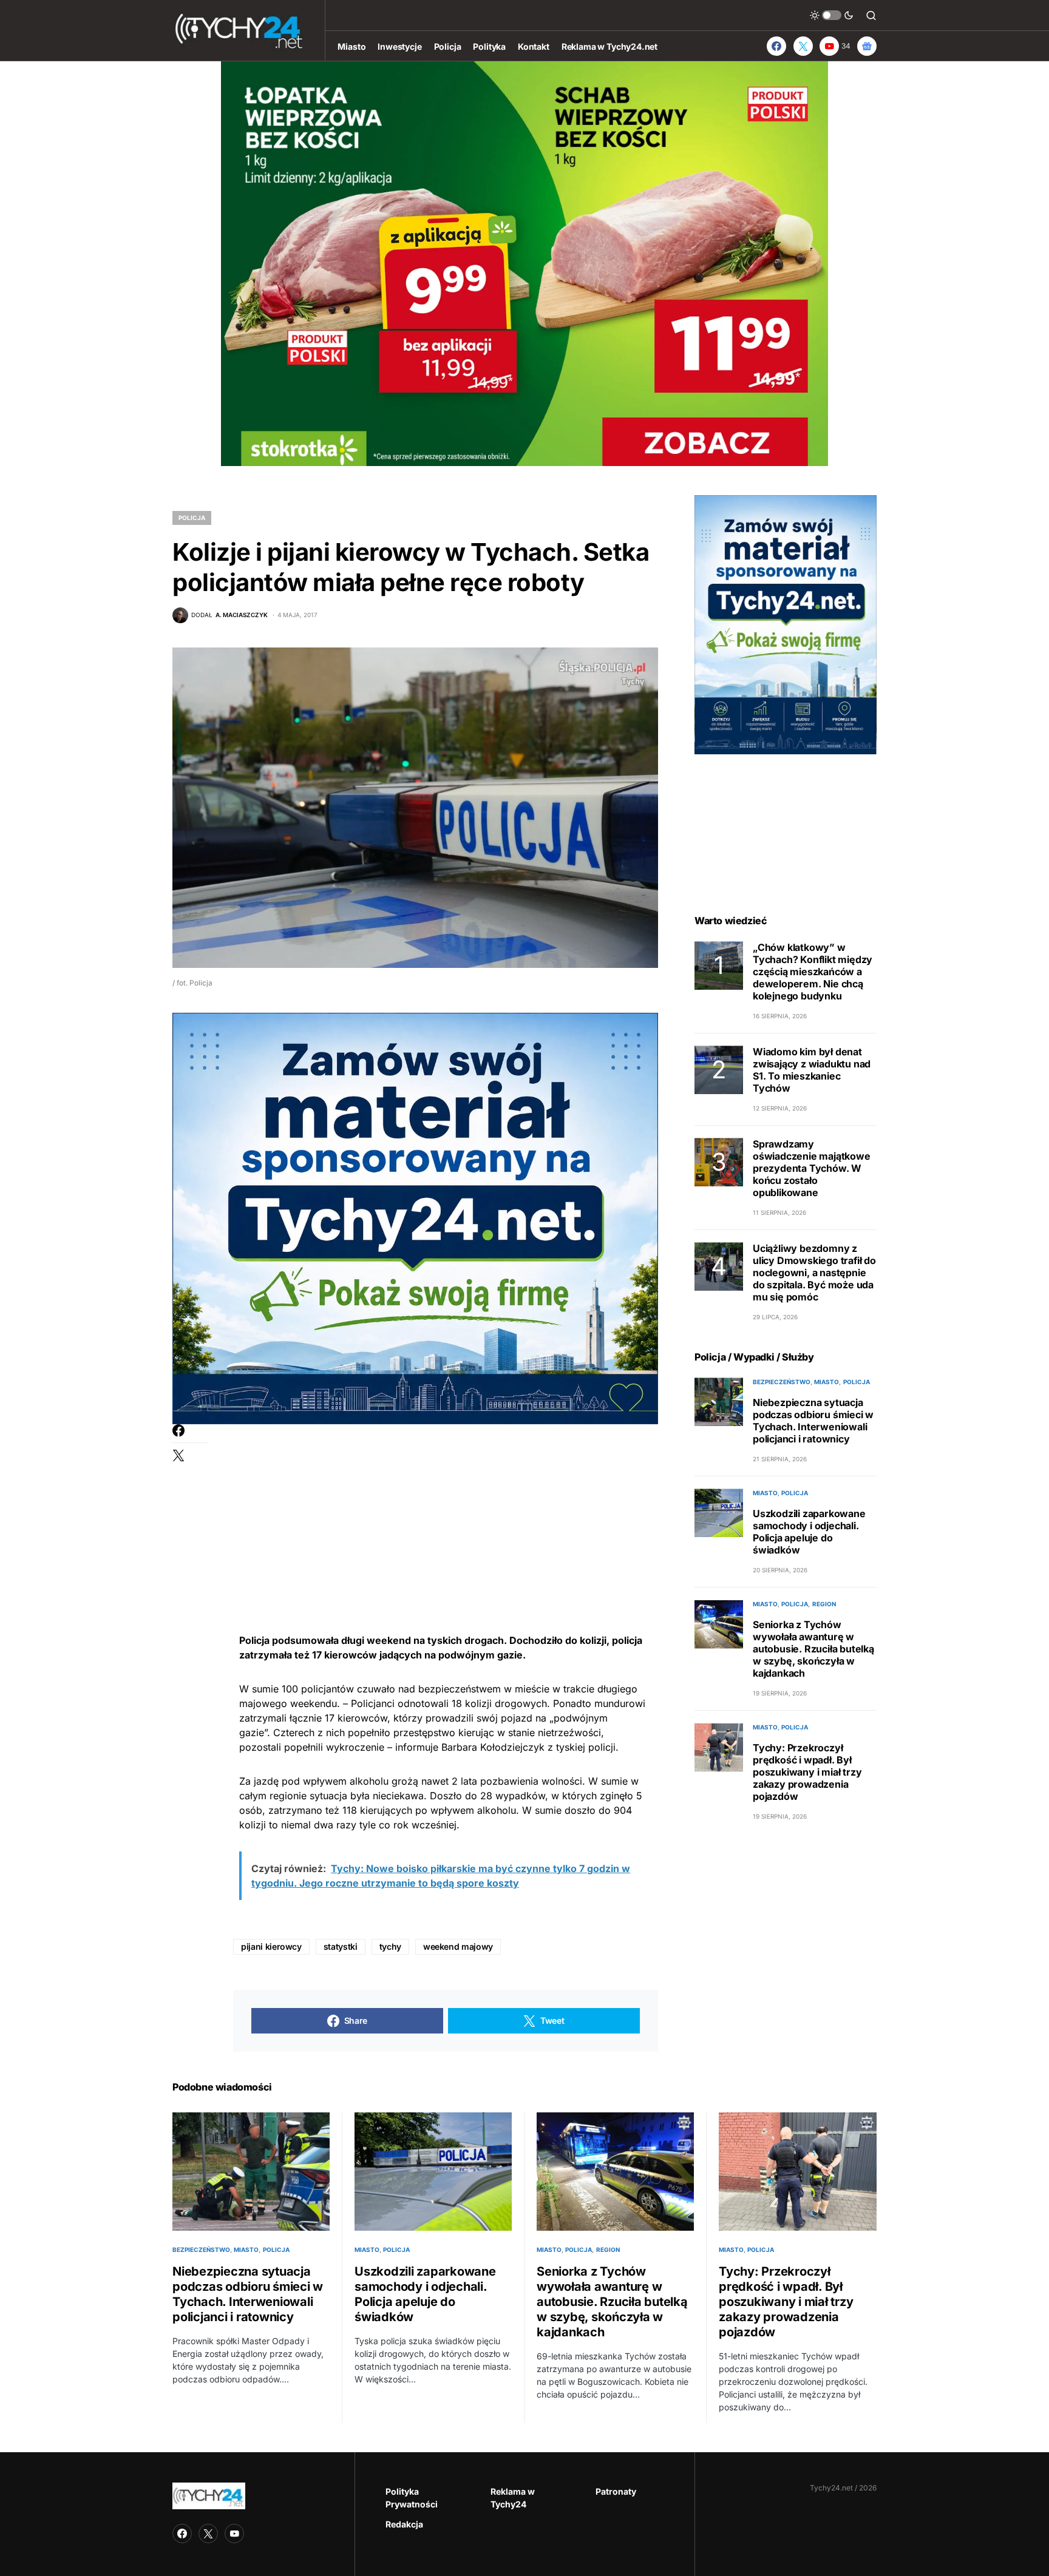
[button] (832, 15)
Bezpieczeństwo (782, 1382)
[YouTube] (234, 2534)
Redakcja (404, 2524)
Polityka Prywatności (412, 2498)
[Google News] (867, 46)
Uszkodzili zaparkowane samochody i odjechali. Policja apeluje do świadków (809, 1532)
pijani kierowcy (271, 1946)
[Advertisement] (446, 1509)
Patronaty (616, 2491)
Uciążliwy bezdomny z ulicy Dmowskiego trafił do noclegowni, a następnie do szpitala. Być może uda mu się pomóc (814, 1273)
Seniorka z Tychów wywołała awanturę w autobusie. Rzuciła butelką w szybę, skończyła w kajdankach (813, 1649)
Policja (192, 518)
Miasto (827, 1382)
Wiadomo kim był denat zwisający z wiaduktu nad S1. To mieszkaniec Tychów (812, 1070)
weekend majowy (458, 1946)
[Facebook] (776, 46)
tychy (390, 1946)
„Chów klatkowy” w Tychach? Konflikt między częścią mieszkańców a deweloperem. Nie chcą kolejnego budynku (813, 972)
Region (824, 1604)
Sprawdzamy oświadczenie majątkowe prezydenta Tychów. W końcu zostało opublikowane (812, 1168)
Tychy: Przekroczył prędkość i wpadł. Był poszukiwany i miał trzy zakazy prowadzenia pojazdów (807, 1773)
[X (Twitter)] (803, 46)
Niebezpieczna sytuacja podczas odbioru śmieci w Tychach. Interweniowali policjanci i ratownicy (813, 1421)
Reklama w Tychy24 (513, 2498)
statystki (341, 1946)
